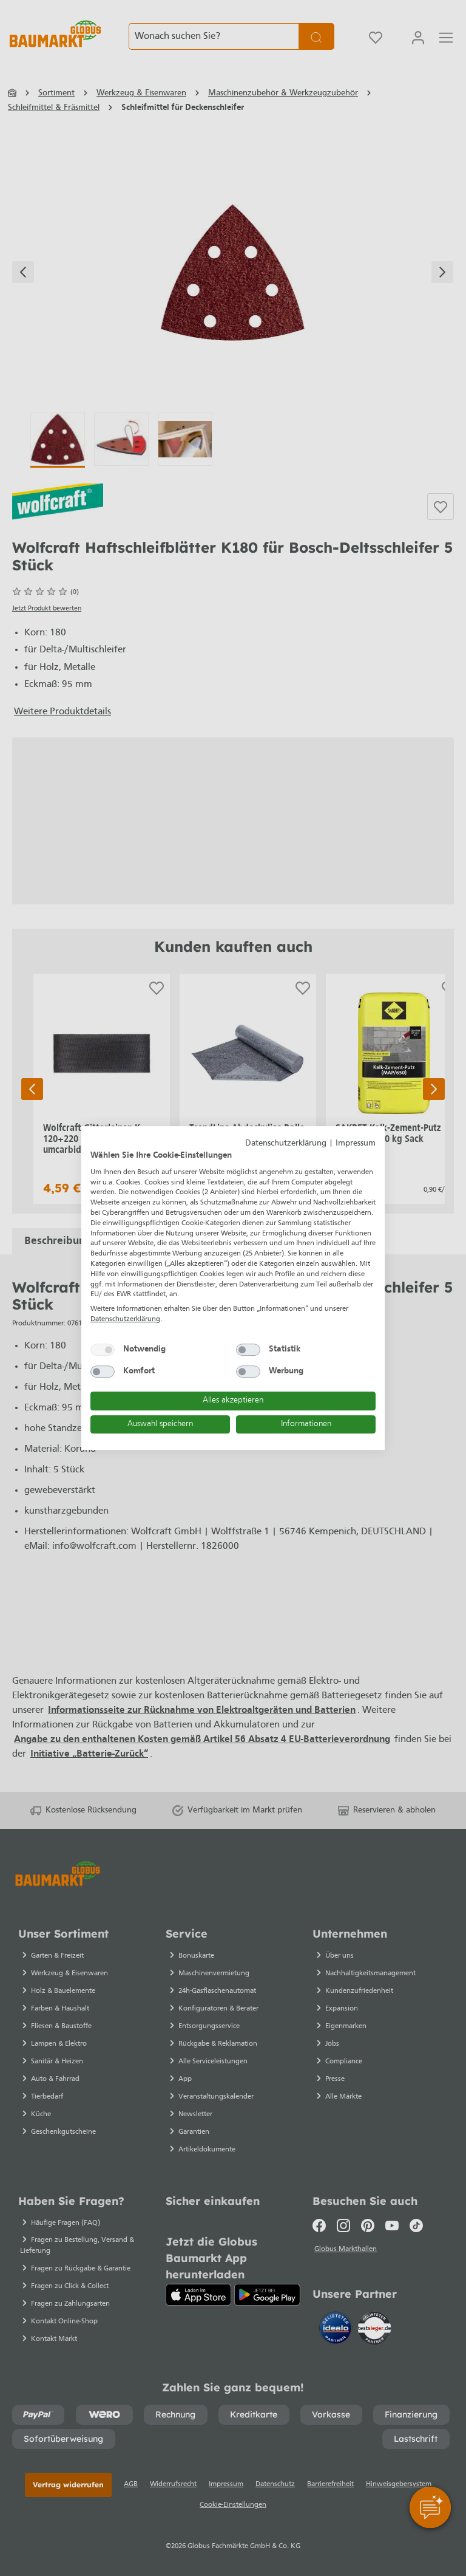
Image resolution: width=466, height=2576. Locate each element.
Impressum (356, 1143)
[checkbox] (103, 1350)
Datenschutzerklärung (286, 1143)
